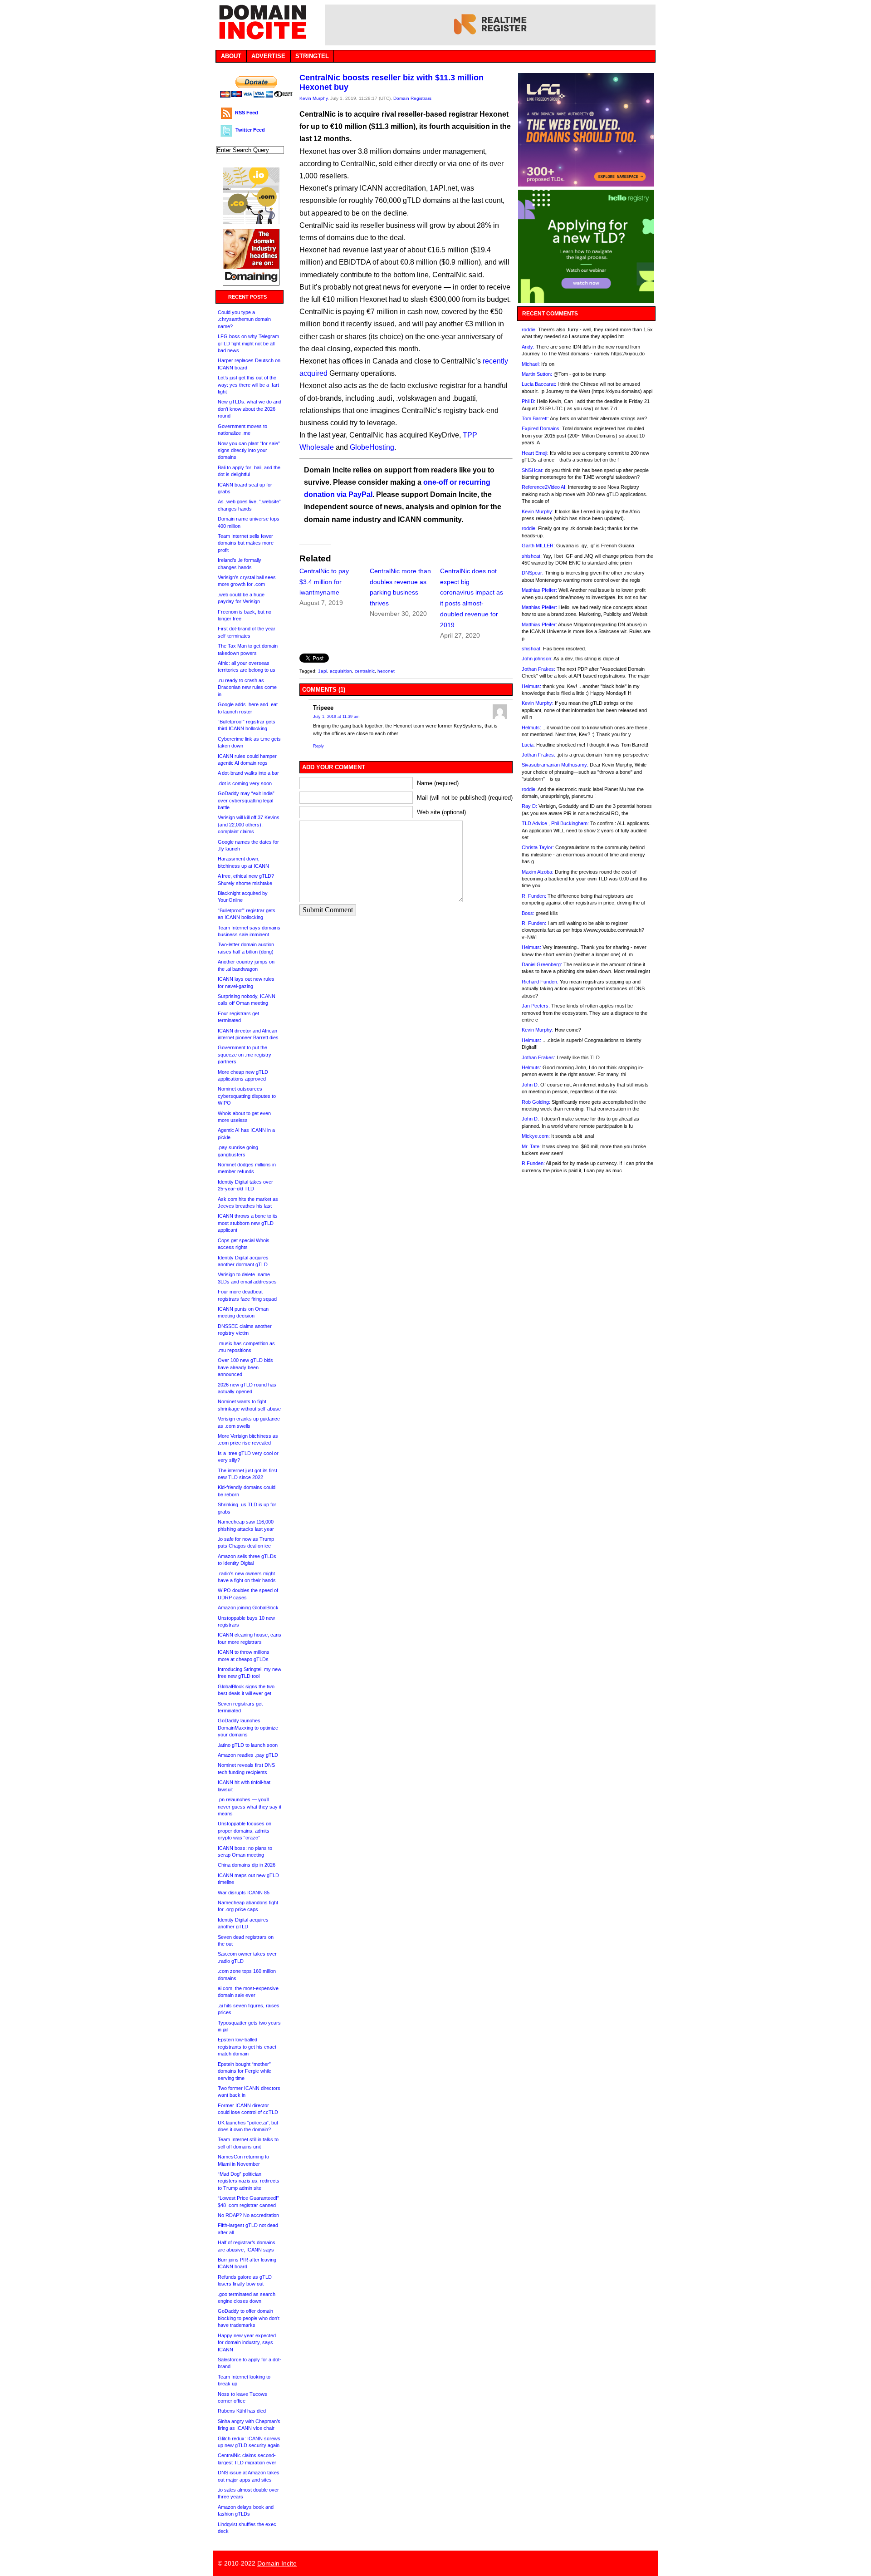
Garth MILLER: (538, 546)
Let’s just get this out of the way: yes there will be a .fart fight (248, 385)
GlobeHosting (372, 447)
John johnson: (537, 659)
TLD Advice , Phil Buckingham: (555, 823)
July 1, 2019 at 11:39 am (336, 717)
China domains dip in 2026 (247, 1865)
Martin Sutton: (537, 374)
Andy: (528, 347)
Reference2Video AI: (544, 487)
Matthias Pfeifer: (539, 590)
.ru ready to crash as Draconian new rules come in (247, 687)
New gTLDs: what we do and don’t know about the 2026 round (250, 409)
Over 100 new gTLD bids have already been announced (245, 1367)
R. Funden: (534, 896)
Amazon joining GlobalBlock (248, 1608)
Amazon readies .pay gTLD (248, 1755)
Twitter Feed (250, 130)
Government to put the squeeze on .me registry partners (245, 1054)
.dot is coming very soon (245, 783)
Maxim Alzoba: (538, 872)
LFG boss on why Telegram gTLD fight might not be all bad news (248, 343)
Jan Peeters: (536, 1006)
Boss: (528, 913)
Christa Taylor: (538, 847)
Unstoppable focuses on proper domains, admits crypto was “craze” (245, 1831)
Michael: (531, 364)
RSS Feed (247, 113)
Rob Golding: (536, 1102)
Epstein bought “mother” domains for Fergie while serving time (245, 2071)
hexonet (386, 671)
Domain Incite (277, 2563)
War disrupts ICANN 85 (244, 1893)
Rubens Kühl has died (242, 2411)
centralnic (365, 671)
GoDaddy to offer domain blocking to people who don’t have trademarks (249, 2318)
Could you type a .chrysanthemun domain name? (244, 319)
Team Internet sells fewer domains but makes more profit (246, 543)
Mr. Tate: (531, 1146)
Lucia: (528, 745)
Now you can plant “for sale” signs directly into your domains (249, 450)
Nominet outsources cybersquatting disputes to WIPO (247, 1096)
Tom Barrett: (535, 418)
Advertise (268, 56)
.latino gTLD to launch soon (248, 1745)
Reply (318, 746)
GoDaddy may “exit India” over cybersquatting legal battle (246, 800)
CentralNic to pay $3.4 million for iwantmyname (324, 582)
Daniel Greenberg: (542, 964)
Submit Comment (328, 910)
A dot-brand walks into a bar (248, 773)
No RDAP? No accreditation (248, 2215)
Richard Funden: (540, 982)
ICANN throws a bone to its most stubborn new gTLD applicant (248, 1223)
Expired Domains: (541, 428)
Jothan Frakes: (538, 669)
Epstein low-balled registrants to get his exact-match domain (248, 2047)
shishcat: (532, 556)
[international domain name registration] (251, 222)
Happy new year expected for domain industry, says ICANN (247, 2342)
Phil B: (528, 401)
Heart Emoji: (535, 453)
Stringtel (312, 56)
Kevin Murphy (313, 98)
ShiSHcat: (533, 470)
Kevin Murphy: (538, 511)
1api (323, 671)
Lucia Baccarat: (539, 384)
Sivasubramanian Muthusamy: (555, 765)
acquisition (341, 671)
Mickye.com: (536, 1136)
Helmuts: (531, 686)
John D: (530, 1085)
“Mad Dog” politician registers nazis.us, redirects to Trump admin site (249, 2181)
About (231, 56)
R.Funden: (533, 1163)
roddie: (529, 329)
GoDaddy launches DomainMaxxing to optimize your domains (248, 1728)
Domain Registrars (412, 98)
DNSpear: (533, 573)
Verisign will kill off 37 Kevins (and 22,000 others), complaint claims (249, 824)
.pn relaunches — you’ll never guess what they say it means (250, 1807)
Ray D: (529, 806)
